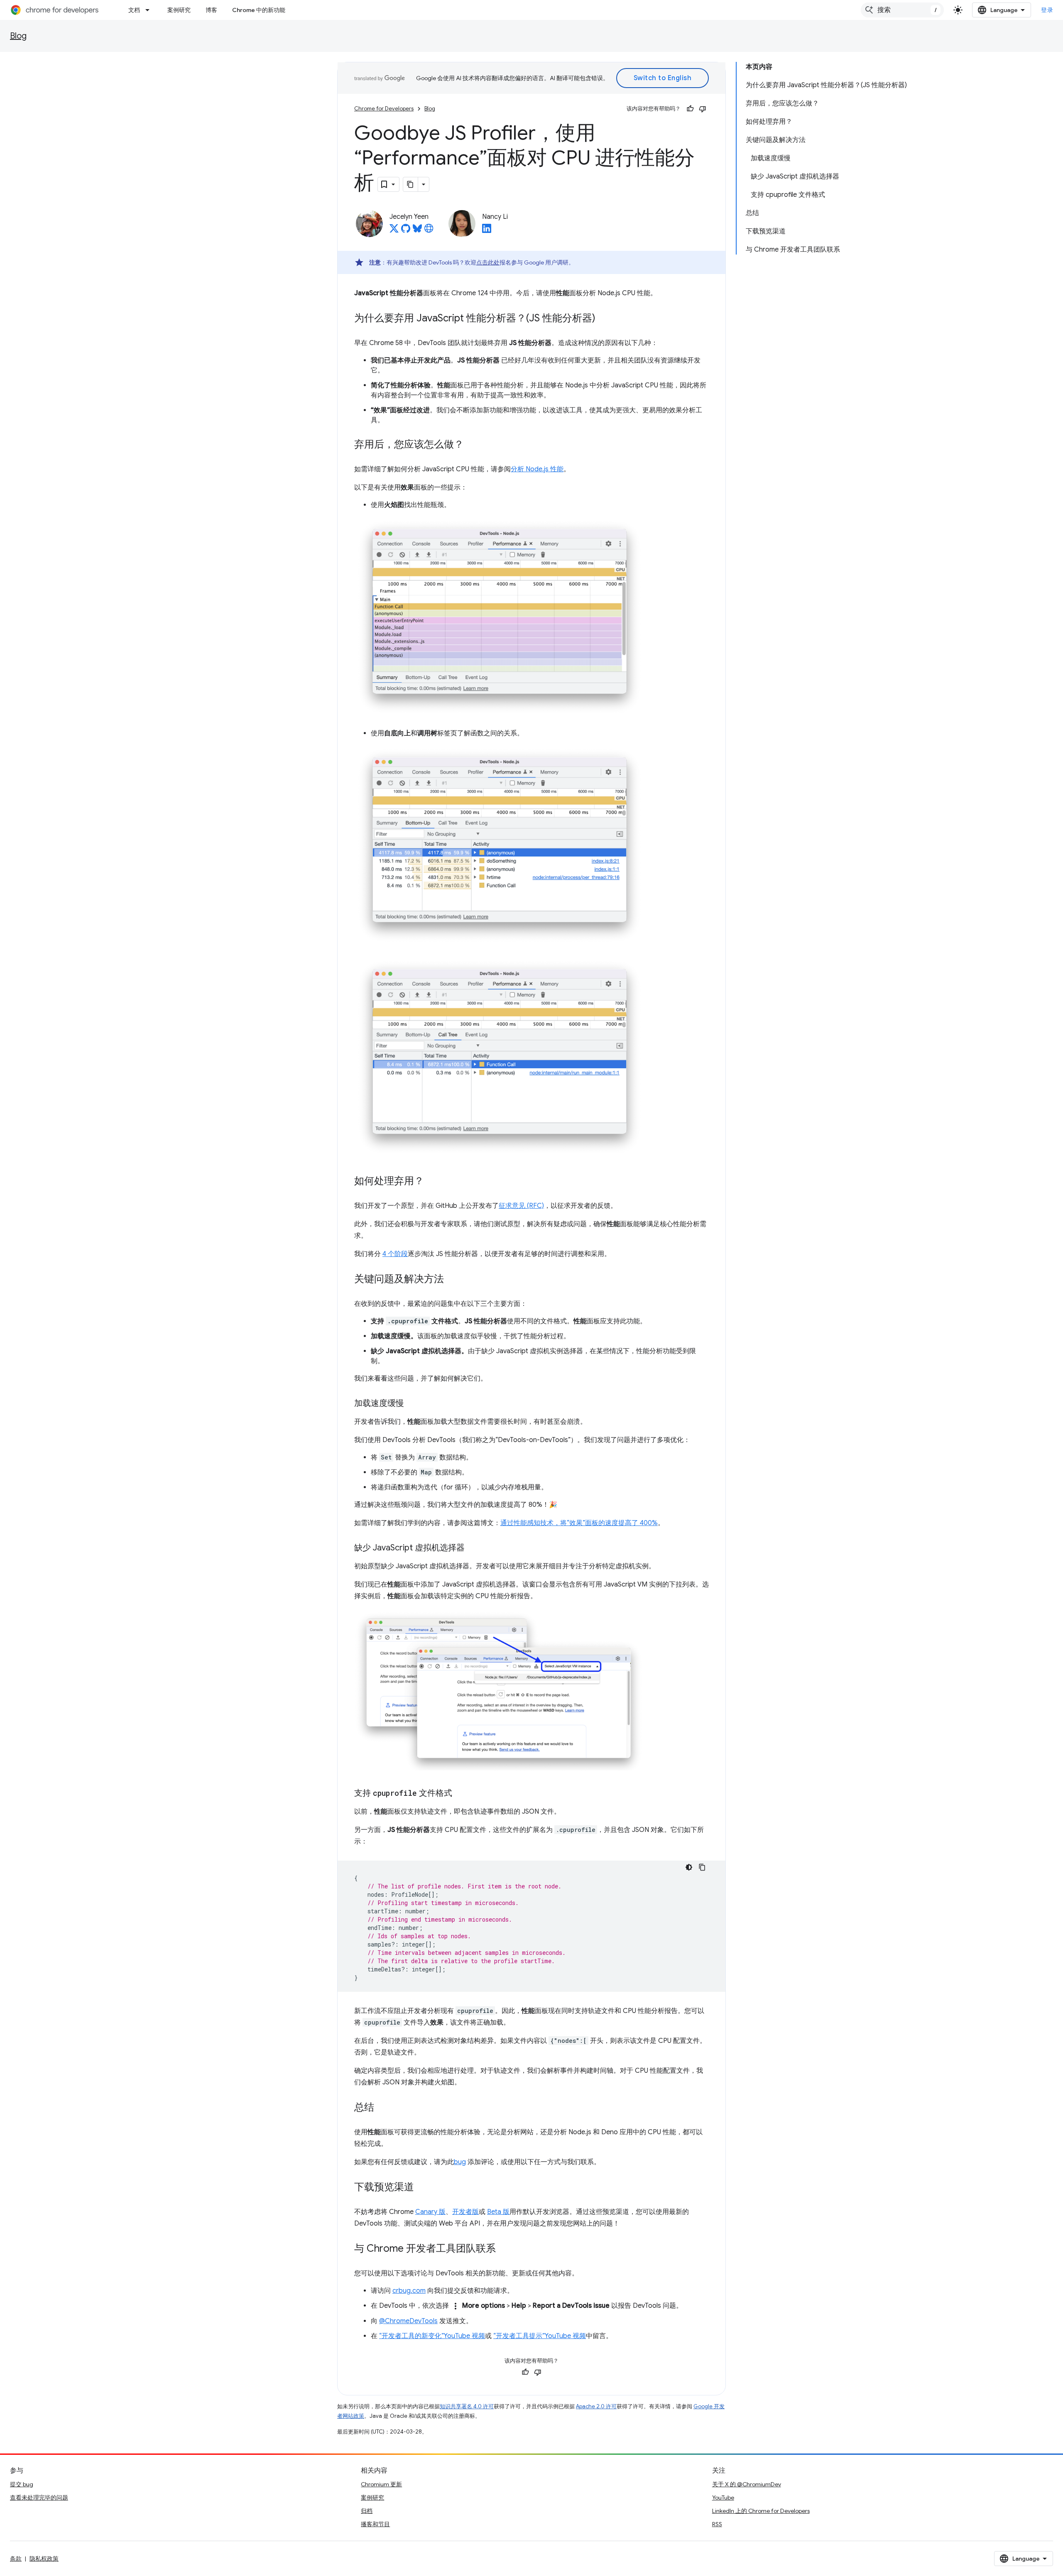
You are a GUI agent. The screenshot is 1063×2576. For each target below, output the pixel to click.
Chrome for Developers (384, 109)
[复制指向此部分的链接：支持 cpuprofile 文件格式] (460, 1794)
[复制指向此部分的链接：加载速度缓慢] (412, 1404)
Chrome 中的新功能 (259, 10)
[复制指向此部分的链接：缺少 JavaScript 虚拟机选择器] (473, 1548)
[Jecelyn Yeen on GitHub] (406, 231)
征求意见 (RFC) (521, 1206)
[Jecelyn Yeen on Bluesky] (417, 231)
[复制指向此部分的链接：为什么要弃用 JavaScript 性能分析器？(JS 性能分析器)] (604, 319)
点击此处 (488, 262)
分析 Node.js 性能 (537, 469)
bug (460, 2162)
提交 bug (22, 2484)
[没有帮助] (703, 109)
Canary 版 (430, 2212)
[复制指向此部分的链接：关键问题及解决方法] (452, 1280)
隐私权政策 (44, 2559)
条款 (16, 2559)
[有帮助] (690, 109)
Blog (18, 36)
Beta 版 (498, 2212)
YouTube (723, 2498)
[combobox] (902, 10)
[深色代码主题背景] (689, 1867)
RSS (717, 2524)
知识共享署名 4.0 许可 (467, 2406)
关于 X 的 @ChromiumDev (747, 2484)
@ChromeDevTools (408, 2321)
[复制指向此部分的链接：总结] (382, 2108)
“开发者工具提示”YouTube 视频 (540, 2336)
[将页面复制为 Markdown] (411, 184)
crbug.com (409, 2291)
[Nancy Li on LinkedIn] (487, 231)
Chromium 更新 (381, 2484)
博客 (211, 10)
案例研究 (179, 10)
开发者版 (465, 2212)
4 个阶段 (395, 1254)
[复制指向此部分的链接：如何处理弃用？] (432, 1182)
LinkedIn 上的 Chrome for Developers (761, 2511)
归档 (367, 2511)
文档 (134, 10)
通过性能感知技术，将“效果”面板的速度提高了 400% (579, 1523)
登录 (1047, 10)
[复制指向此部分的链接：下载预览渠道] (422, 2188)
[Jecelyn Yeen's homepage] (429, 231)
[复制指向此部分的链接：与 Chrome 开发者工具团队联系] (504, 2249)
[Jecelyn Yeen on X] (394, 231)
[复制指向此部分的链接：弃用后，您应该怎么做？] (472, 445)
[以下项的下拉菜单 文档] (150, 10)
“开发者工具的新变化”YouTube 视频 (432, 2336)
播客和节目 (375, 2524)
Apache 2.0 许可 (596, 2406)
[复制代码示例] (702, 1867)
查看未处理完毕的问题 (39, 2498)
